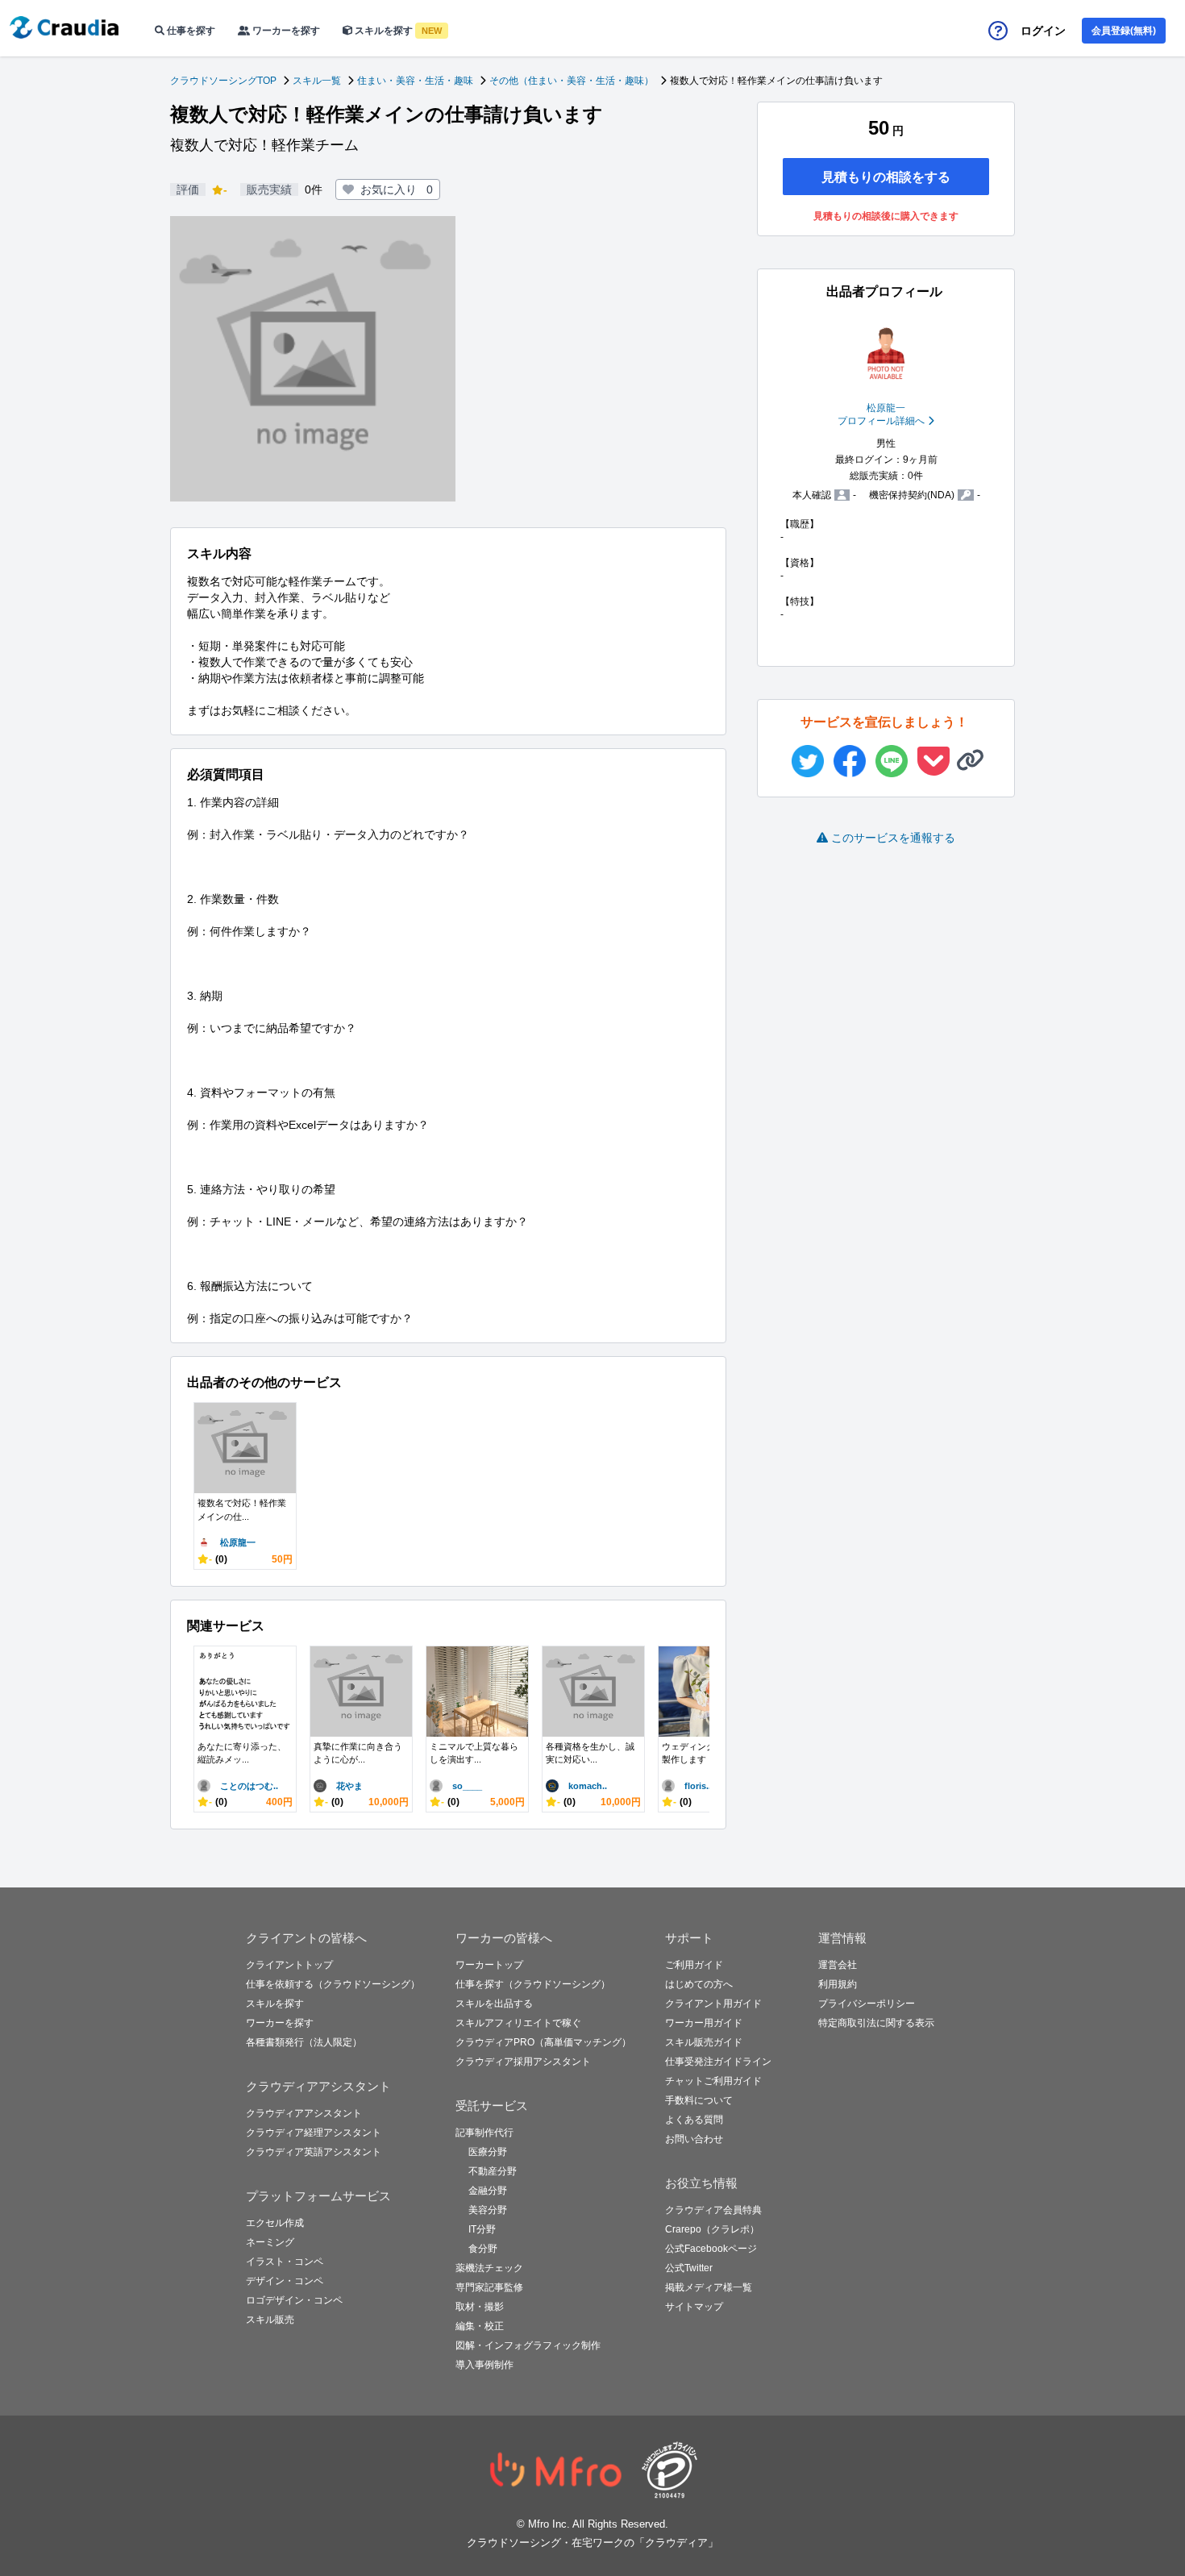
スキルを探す (397, 31)
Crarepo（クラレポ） (712, 2229)
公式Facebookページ (711, 2249)
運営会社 (838, 1965)
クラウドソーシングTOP (223, 81)
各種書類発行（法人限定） (304, 2042)
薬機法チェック (489, 2268)
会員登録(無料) (1124, 31)
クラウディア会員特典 (713, 2210)
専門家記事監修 (489, 2287)
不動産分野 (493, 2171)
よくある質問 (694, 2120)
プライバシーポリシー (867, 2004)
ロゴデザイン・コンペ (294, 2300)
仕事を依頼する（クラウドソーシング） (333, 1984)
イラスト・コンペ (285, 2262)
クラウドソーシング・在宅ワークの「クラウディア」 (592, 2543)
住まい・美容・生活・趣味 (415, 81)
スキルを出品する (494, 2004)
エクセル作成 (275, 2223)
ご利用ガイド (694, 1965)
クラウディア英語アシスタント (314, 2152)
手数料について (699, 2100)
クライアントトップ (289, 1965)
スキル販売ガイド (704, 2042)
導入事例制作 (484, 2365)
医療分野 (488, 2152)
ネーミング (270, 2242)
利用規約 (838, 1984)
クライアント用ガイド (713, 2004)
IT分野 (482, 2229)
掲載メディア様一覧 (709, 2287)
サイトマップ (694, 2307)
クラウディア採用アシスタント (523, 2062)
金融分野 (488, 2191)
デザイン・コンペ (285, 2281)
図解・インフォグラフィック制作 (528, 2345)
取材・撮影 (480, 2307)
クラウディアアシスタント (304, 2113)
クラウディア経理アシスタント (314, 2133)
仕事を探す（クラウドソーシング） (533, 1984)
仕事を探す (190, 31)
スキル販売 (270, 2320)
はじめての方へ (699, 1984)
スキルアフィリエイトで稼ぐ (518, 2023)
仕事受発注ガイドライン (718, 2062)
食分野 (483, 2249)
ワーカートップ (489, 1965)
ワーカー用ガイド (704, 2023)
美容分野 (488, 2210)
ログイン (1043, 31)
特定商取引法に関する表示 (876, 2023)
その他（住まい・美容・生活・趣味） (572, 81)
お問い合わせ (694, 2139)
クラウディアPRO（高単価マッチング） (543, 2042)
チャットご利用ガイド (713, 2081)
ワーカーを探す (285, 31)
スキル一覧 (317, 81)
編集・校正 (480, 2326)
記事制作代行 (484, 2133)
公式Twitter (689, 2268)
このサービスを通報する (893, 838)
